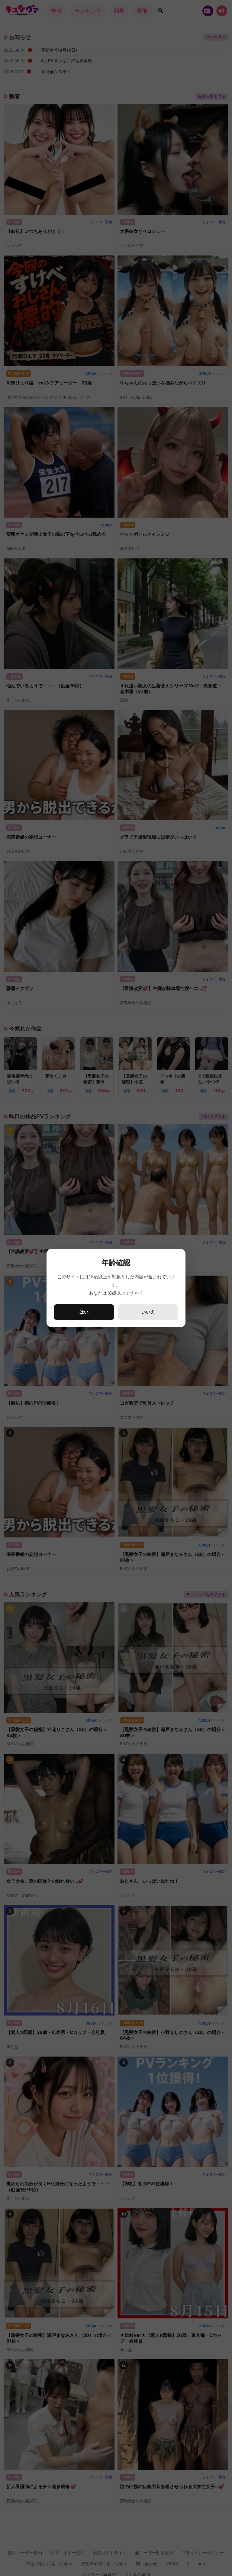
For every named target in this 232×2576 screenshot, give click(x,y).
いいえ (148, 1312)
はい (84, 1312)
